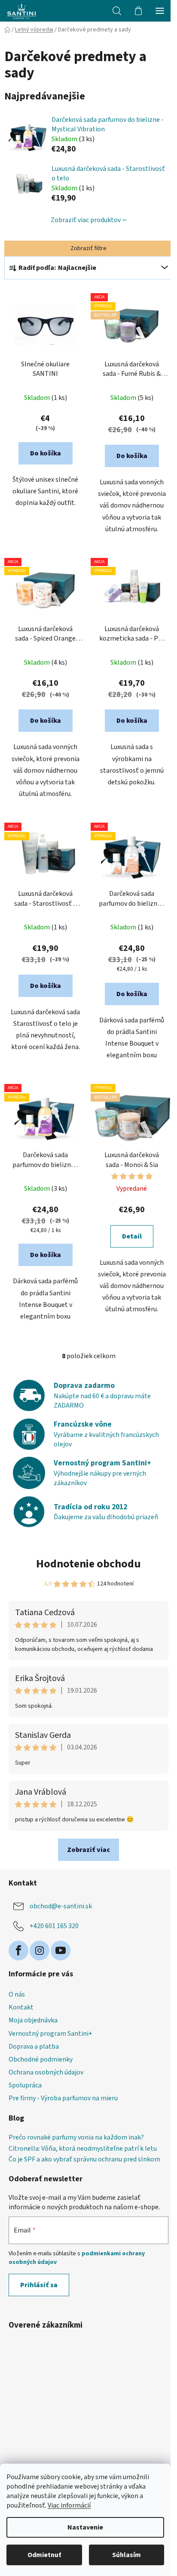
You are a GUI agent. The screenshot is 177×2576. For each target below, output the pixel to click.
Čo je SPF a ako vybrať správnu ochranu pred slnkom (84, 2160)
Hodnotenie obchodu (88, 1564)
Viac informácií (69, 2505)
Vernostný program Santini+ (50, 2034)
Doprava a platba (34, 2047)
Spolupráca (25, 2085)
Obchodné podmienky (41, 2059)
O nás (17, 1994)
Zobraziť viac (88, 1850)
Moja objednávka (33, 2020)
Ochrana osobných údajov (46, 2072)
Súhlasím (127, 2555)
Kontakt (21, 2007)
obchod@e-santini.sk (61, 1906)
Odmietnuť (44, 2555)
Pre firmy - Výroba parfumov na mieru (63, 2098)
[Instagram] (40, 1951)
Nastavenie (85, 2527)
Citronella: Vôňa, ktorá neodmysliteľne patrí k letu (83, 2149)
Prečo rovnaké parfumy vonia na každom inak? (76, 2138)
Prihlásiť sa (39, 2285)
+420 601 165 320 (54, 1926)
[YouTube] (61, 1951)
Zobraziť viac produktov (86, 220)
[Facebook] (18, 1951)
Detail (132, 1236)
